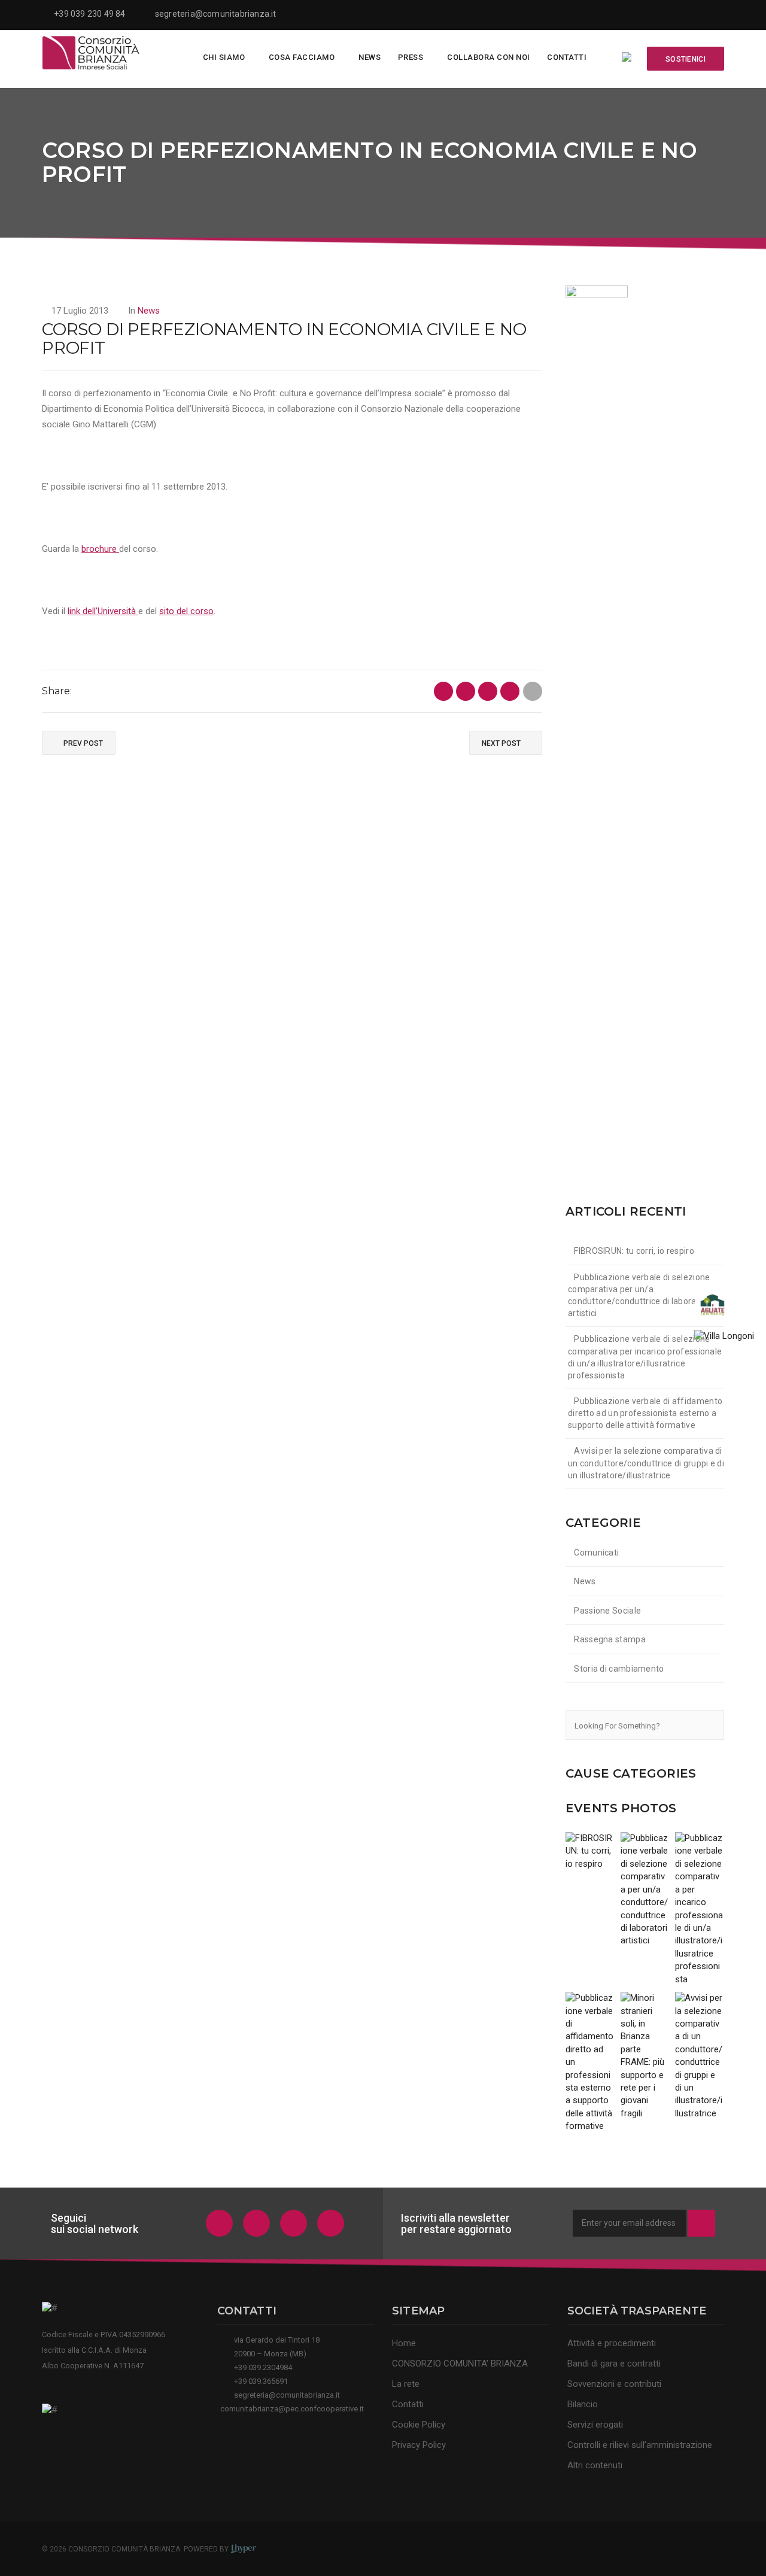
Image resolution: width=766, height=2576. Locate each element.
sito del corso (186, 611)
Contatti (567, 57)
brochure (100, 549)
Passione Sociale (607, 1611)
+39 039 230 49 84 (89, 14)
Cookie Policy (419, 2425)
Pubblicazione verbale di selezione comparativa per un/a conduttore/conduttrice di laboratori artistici (639, 1295)
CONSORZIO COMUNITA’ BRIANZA (460, 2364)
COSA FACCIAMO (302, 57)
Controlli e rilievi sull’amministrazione (640, 2445)
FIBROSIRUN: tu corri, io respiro (634, 1251)
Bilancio (583, 2404)
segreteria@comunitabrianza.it (216, 14)
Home (404, 2343)
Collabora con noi (489, 57)
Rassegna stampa (610, 1639)
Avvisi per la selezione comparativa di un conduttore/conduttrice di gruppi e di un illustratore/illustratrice (646, 1463)
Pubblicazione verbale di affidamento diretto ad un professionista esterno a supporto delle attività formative (645, 1413)
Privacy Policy (419, 2445)
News (370, 57)
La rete (406, 2384)
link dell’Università (103, 611)
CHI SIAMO (224, 57)
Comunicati (596, 1553)
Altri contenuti (595, 2465)
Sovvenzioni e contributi (614, 2384)
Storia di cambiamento (619, 1669)
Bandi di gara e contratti (614, 2364)
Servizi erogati (595, 2425)
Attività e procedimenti (612, 2343)
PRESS (411, 57)
